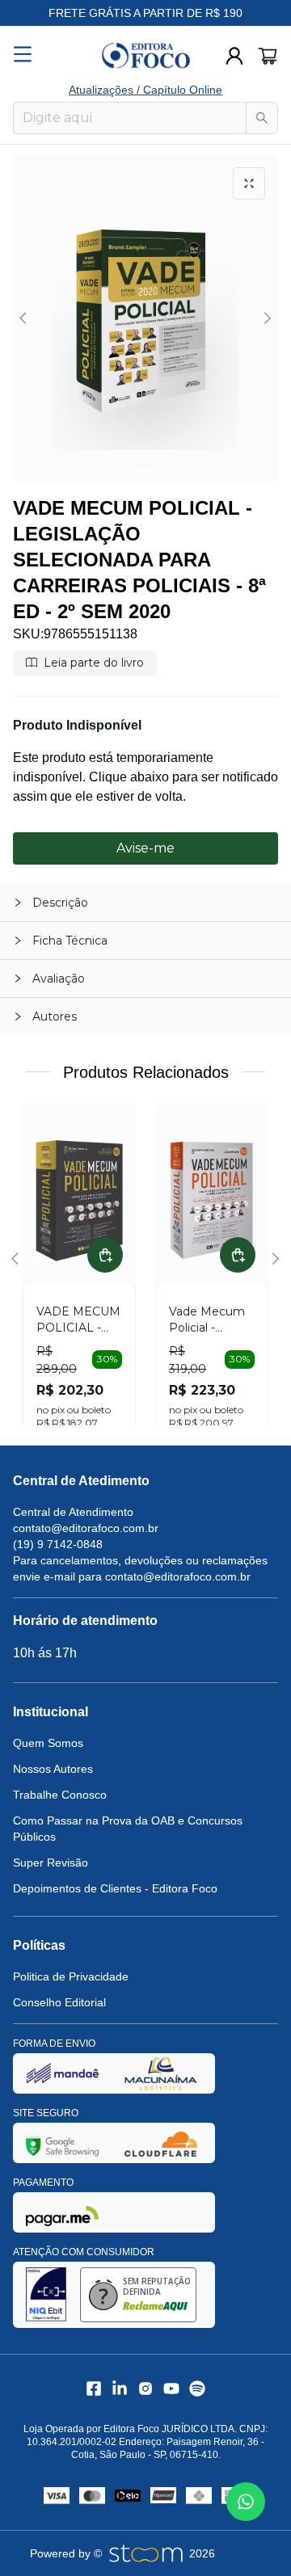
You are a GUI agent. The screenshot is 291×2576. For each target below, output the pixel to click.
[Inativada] (62, 2073)
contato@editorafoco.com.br (86, 1528)
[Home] (145, 56)
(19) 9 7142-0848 (58, 1544)
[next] (265, 318)
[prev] (26, 318)
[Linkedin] (120, 2389)
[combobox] (130, 118)
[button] (145, 903)
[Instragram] (145, 2389)
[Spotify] (197, 2389)
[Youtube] (171, 2389)
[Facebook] (94, 2389)
